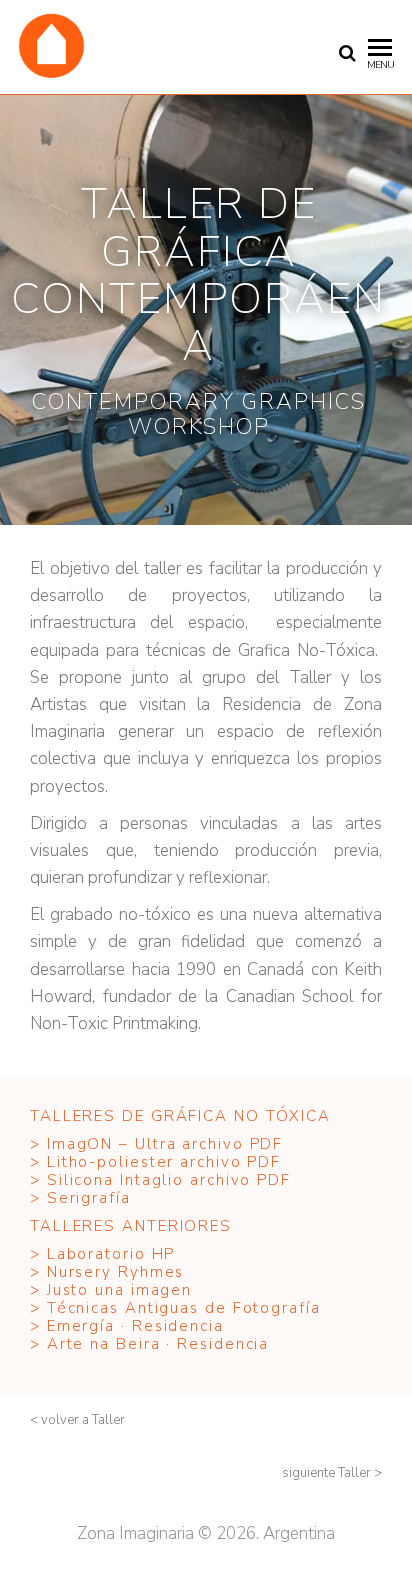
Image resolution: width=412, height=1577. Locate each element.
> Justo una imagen (114, 1290)
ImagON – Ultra (112, 1144)
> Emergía (72, 1326)
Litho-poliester (111, 1162)
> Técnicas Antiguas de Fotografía (175, 1308)
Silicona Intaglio (115, 1180)
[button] (77, 1420)
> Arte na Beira (98, 1344)
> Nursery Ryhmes (107, 1272)
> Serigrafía (80, 1198)
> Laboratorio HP (105, 1254)
